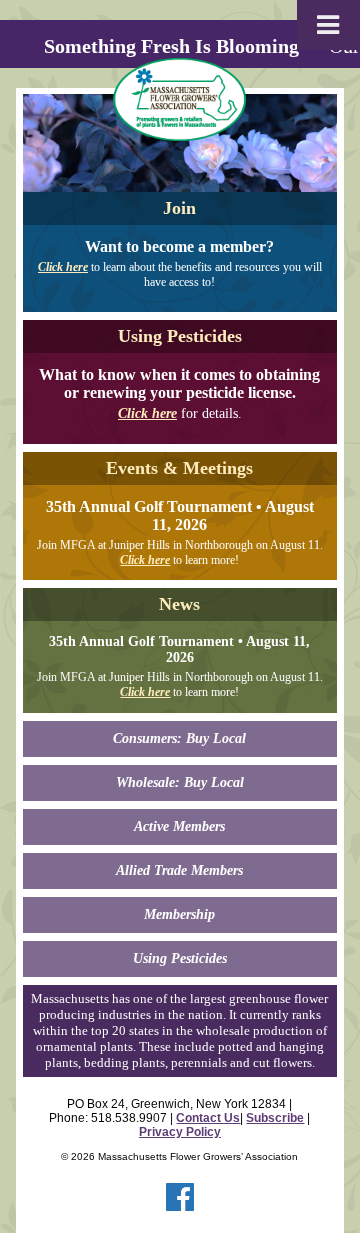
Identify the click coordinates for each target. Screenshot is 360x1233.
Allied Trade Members (179, 870)
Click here (63, 267)
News (179, 604)
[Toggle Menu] (328, 25)
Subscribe (275, 1118)
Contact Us (208, 1118)
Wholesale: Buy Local (180, 782)
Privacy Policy (180, 1132)
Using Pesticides (180, 336)
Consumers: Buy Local (179, 738)
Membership (179, 914)
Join (179, 208)
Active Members (179, 826)
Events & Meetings (179, 468)
